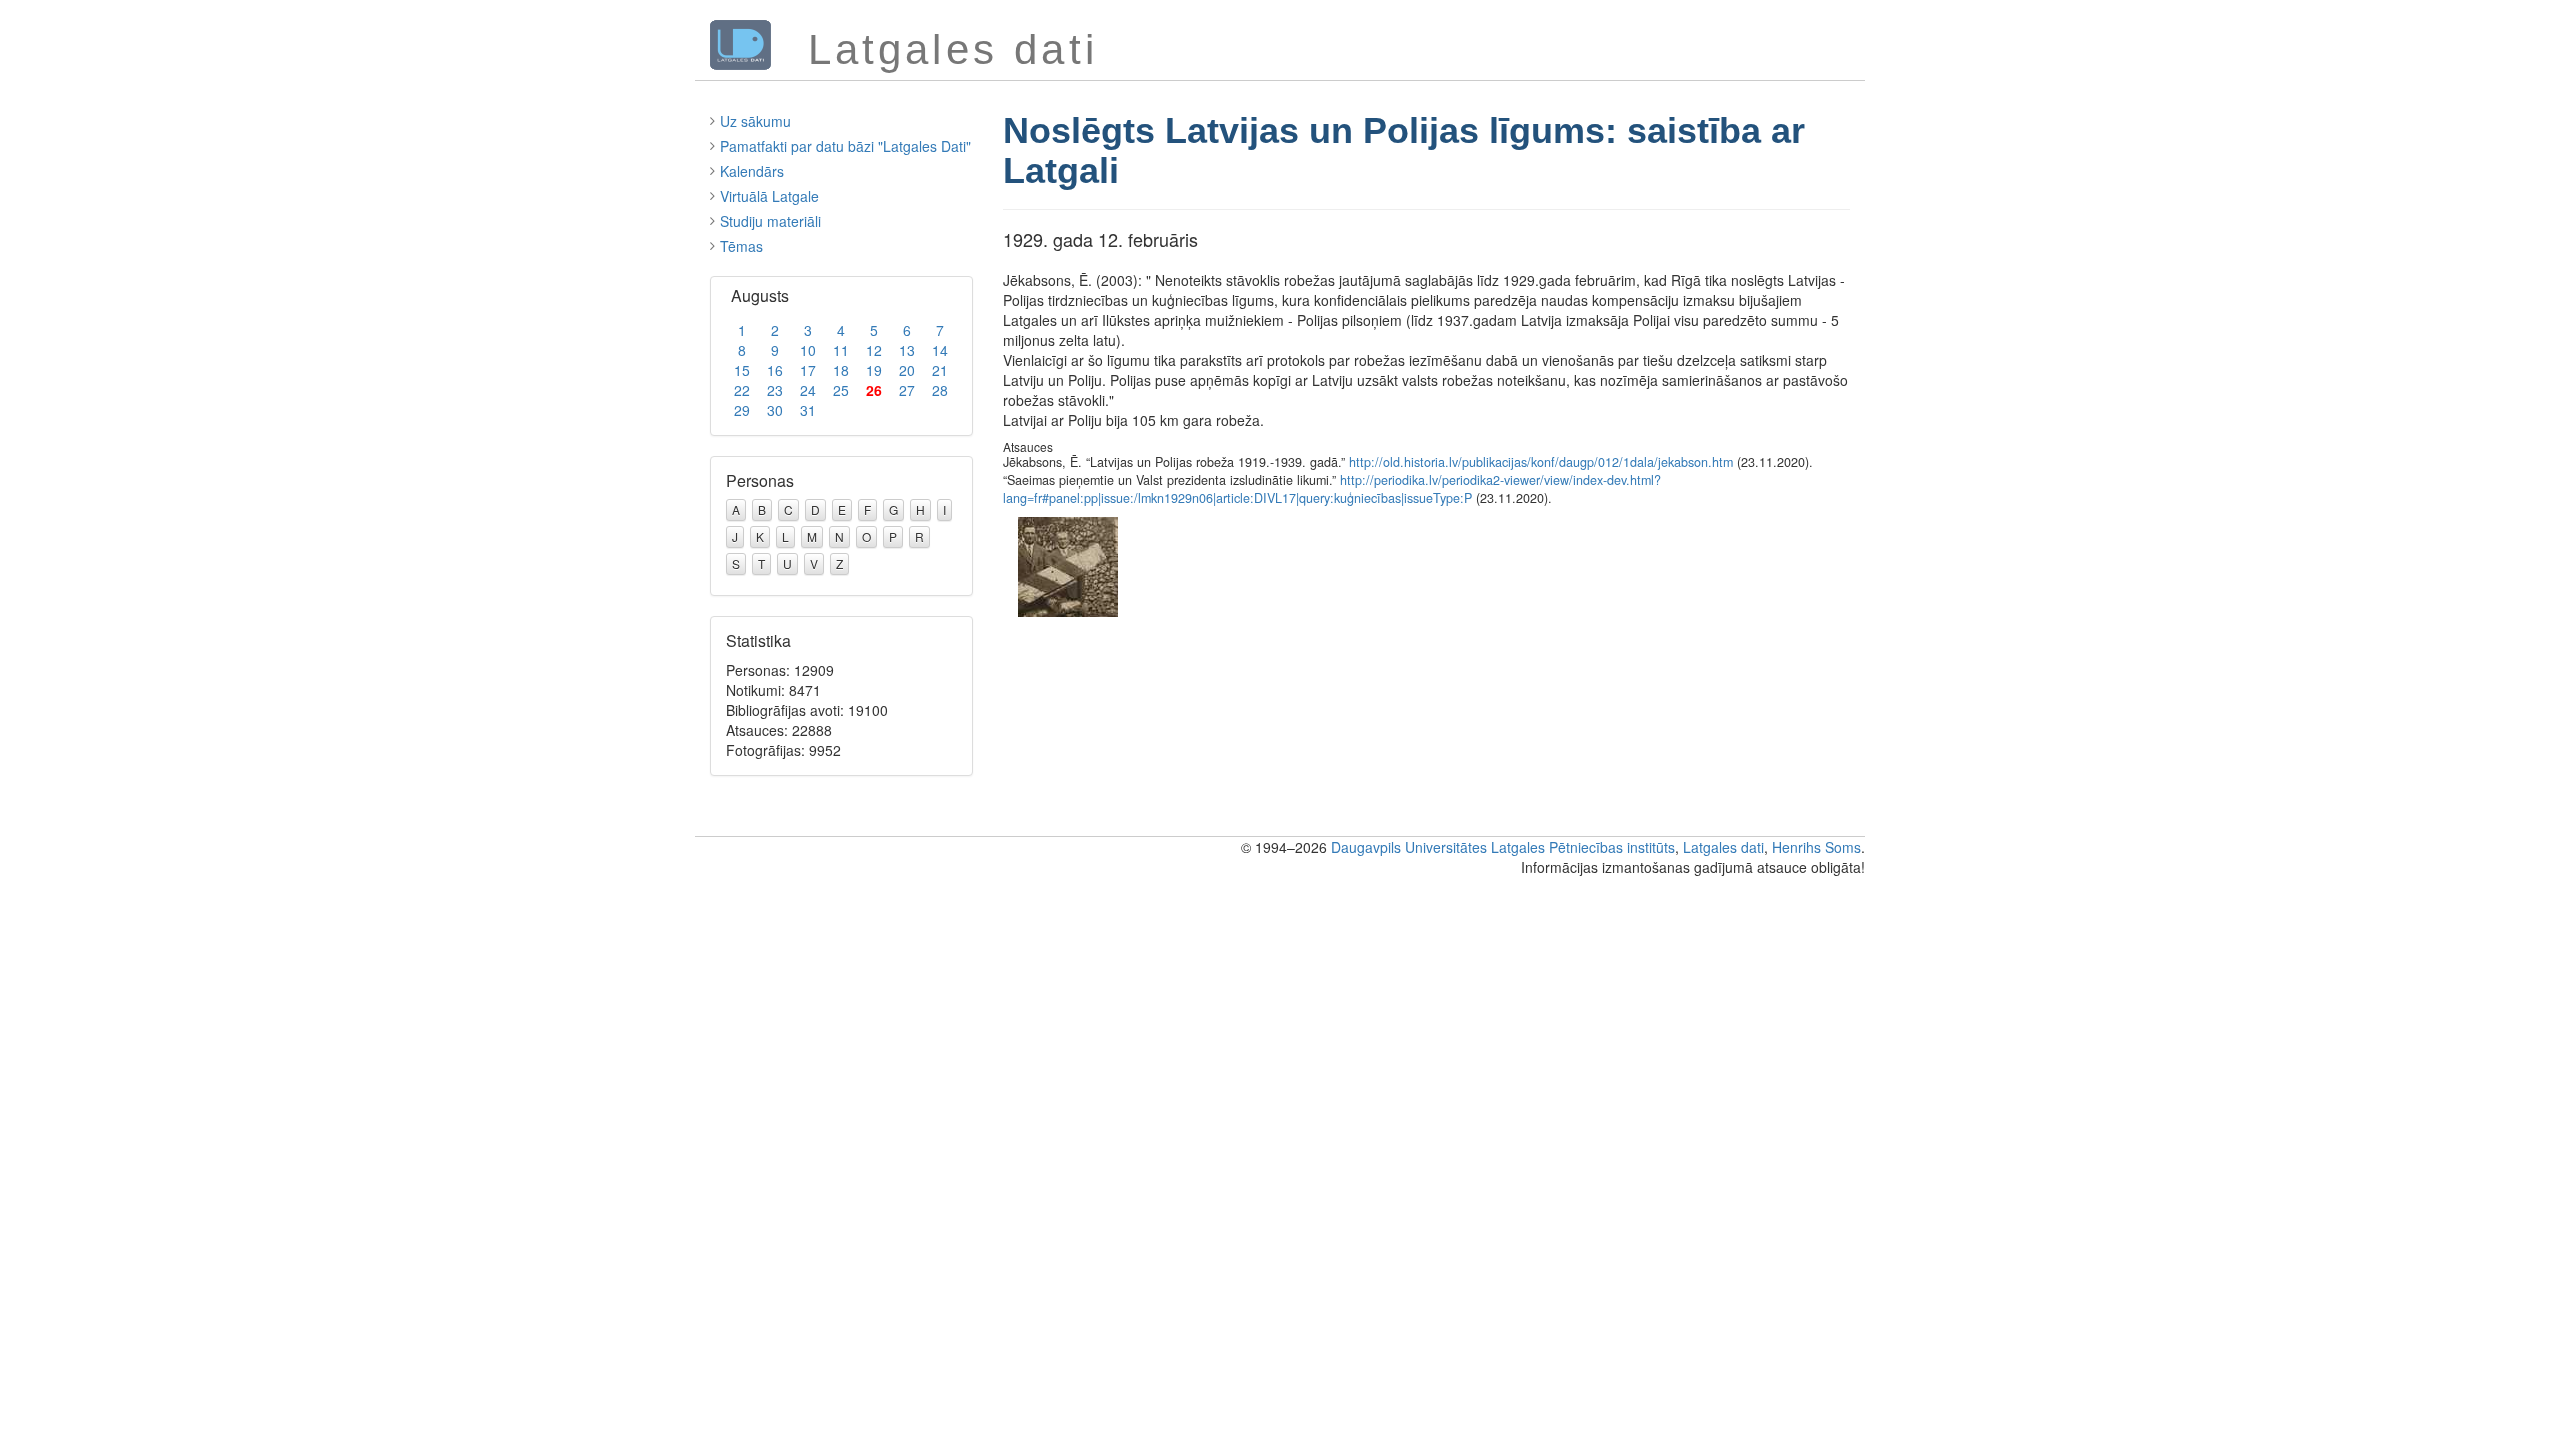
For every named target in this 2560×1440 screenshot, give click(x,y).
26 (874, 390)
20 (907, 370)
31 (808, 410)
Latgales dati (1723, 847)
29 (742, 410)
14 (940, 350)
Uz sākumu (755, 121)
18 (841, 370)
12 (874, 350)
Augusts (760, 295)
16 (775, 370)
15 (742, 370)
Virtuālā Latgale (769, 196)
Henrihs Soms (1816, 847)
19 (874, 370)
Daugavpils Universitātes (1409, 847)
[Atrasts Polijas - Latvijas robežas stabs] (1068, 565)
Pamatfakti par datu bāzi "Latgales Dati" (845, 146)
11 (841, 350)
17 (808, 370)
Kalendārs (752, 171)
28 (940, 390)
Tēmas (741, 246)
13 (907, 350)
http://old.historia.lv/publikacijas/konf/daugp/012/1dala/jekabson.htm (1541, 462)
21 (940, 370)
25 (841, 390)
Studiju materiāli (770, 221)
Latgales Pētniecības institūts (1583, 847)
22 (742, 390)
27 (907, 390)
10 (808, 350)
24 (808, 390)
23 (775, 390)
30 (775, 410)
